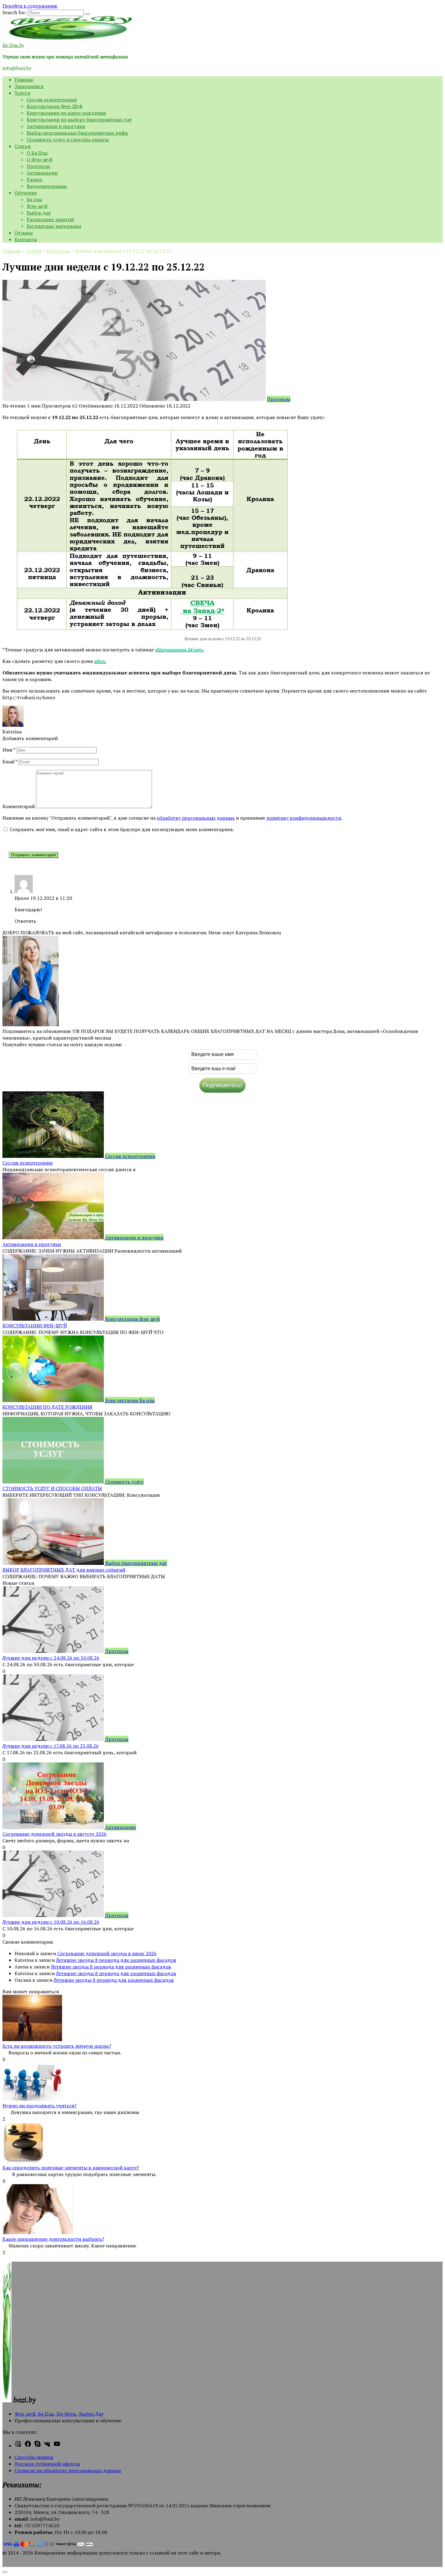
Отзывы (24, 233)
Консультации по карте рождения (66, 113)
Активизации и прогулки (56, 126)
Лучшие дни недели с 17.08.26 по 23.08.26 (51, 1746)
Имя (9, 750)
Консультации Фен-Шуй (54, 106)
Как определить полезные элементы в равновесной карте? (71, 2168)
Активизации (42, 173)
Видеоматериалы (47, 186)
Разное (35, 179)
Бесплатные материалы (54, 226)
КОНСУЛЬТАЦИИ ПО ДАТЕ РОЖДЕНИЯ (47, 1407)
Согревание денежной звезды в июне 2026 (107, 1953)
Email (10, 762)
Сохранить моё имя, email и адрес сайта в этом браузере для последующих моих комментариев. (122, 829)
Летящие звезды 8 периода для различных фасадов (116, 1960)
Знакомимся (29, 86)
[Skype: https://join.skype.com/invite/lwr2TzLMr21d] (38, 2446)
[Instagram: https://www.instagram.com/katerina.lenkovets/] (18, 2446)
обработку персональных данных (196, 818)
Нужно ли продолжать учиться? (40, 2106)
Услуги (22, 93)
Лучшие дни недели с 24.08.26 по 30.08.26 (51, 1658)
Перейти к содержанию (30, 6)
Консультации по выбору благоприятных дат (79, 120)
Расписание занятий (50, 219)
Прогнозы (38, 166)
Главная (24, 80)
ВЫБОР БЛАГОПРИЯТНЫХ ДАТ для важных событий (64, 1570)
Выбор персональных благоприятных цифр (77, 133)
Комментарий (19, 806)
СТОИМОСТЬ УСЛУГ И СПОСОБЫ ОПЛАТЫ (52, 1488)
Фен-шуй (25, 2414)
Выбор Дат (91, 2414)
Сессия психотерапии (52, 100)
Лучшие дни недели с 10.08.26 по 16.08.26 (51, 1922)
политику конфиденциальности (304, 818)
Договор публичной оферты (47, 2464)
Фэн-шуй (37, 206)
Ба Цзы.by (13, 45)
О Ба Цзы (37, 153)
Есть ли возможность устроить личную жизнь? (57, 2046)
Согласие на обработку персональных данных (68, 2470)
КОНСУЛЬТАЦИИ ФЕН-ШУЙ (35, 1326)
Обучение (26, 193)
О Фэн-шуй (40, 159)
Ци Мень (66, 2414)
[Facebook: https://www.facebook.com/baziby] (28, 2446)
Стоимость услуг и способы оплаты (68, 139)
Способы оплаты (34, 2457)
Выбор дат (39, 213)
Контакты (26, 239)
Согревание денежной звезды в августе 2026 (54, 1834)
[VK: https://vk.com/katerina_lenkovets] (47, 2446)
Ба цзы (34, 199)
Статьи (23, 146)
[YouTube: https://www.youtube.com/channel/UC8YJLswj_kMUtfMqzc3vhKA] (57, 2446)
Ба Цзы (46, 2414)
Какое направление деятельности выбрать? (53, 2239)
